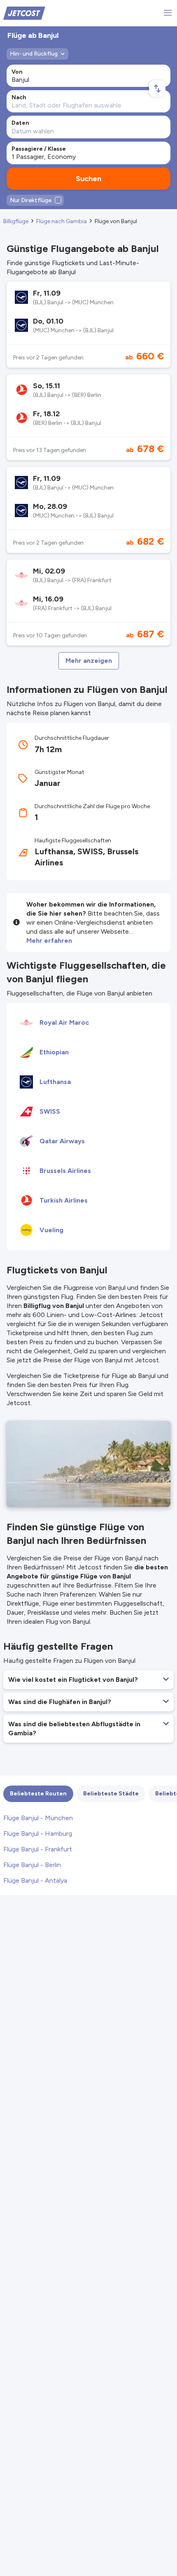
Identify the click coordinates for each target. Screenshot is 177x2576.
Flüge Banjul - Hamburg (38, 1834)
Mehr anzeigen (89, 661)
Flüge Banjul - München (38, 1818)
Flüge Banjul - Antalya (35, 1880)
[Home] (24, 13)
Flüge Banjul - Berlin (32, 1865)
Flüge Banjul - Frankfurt (38, 1849)
